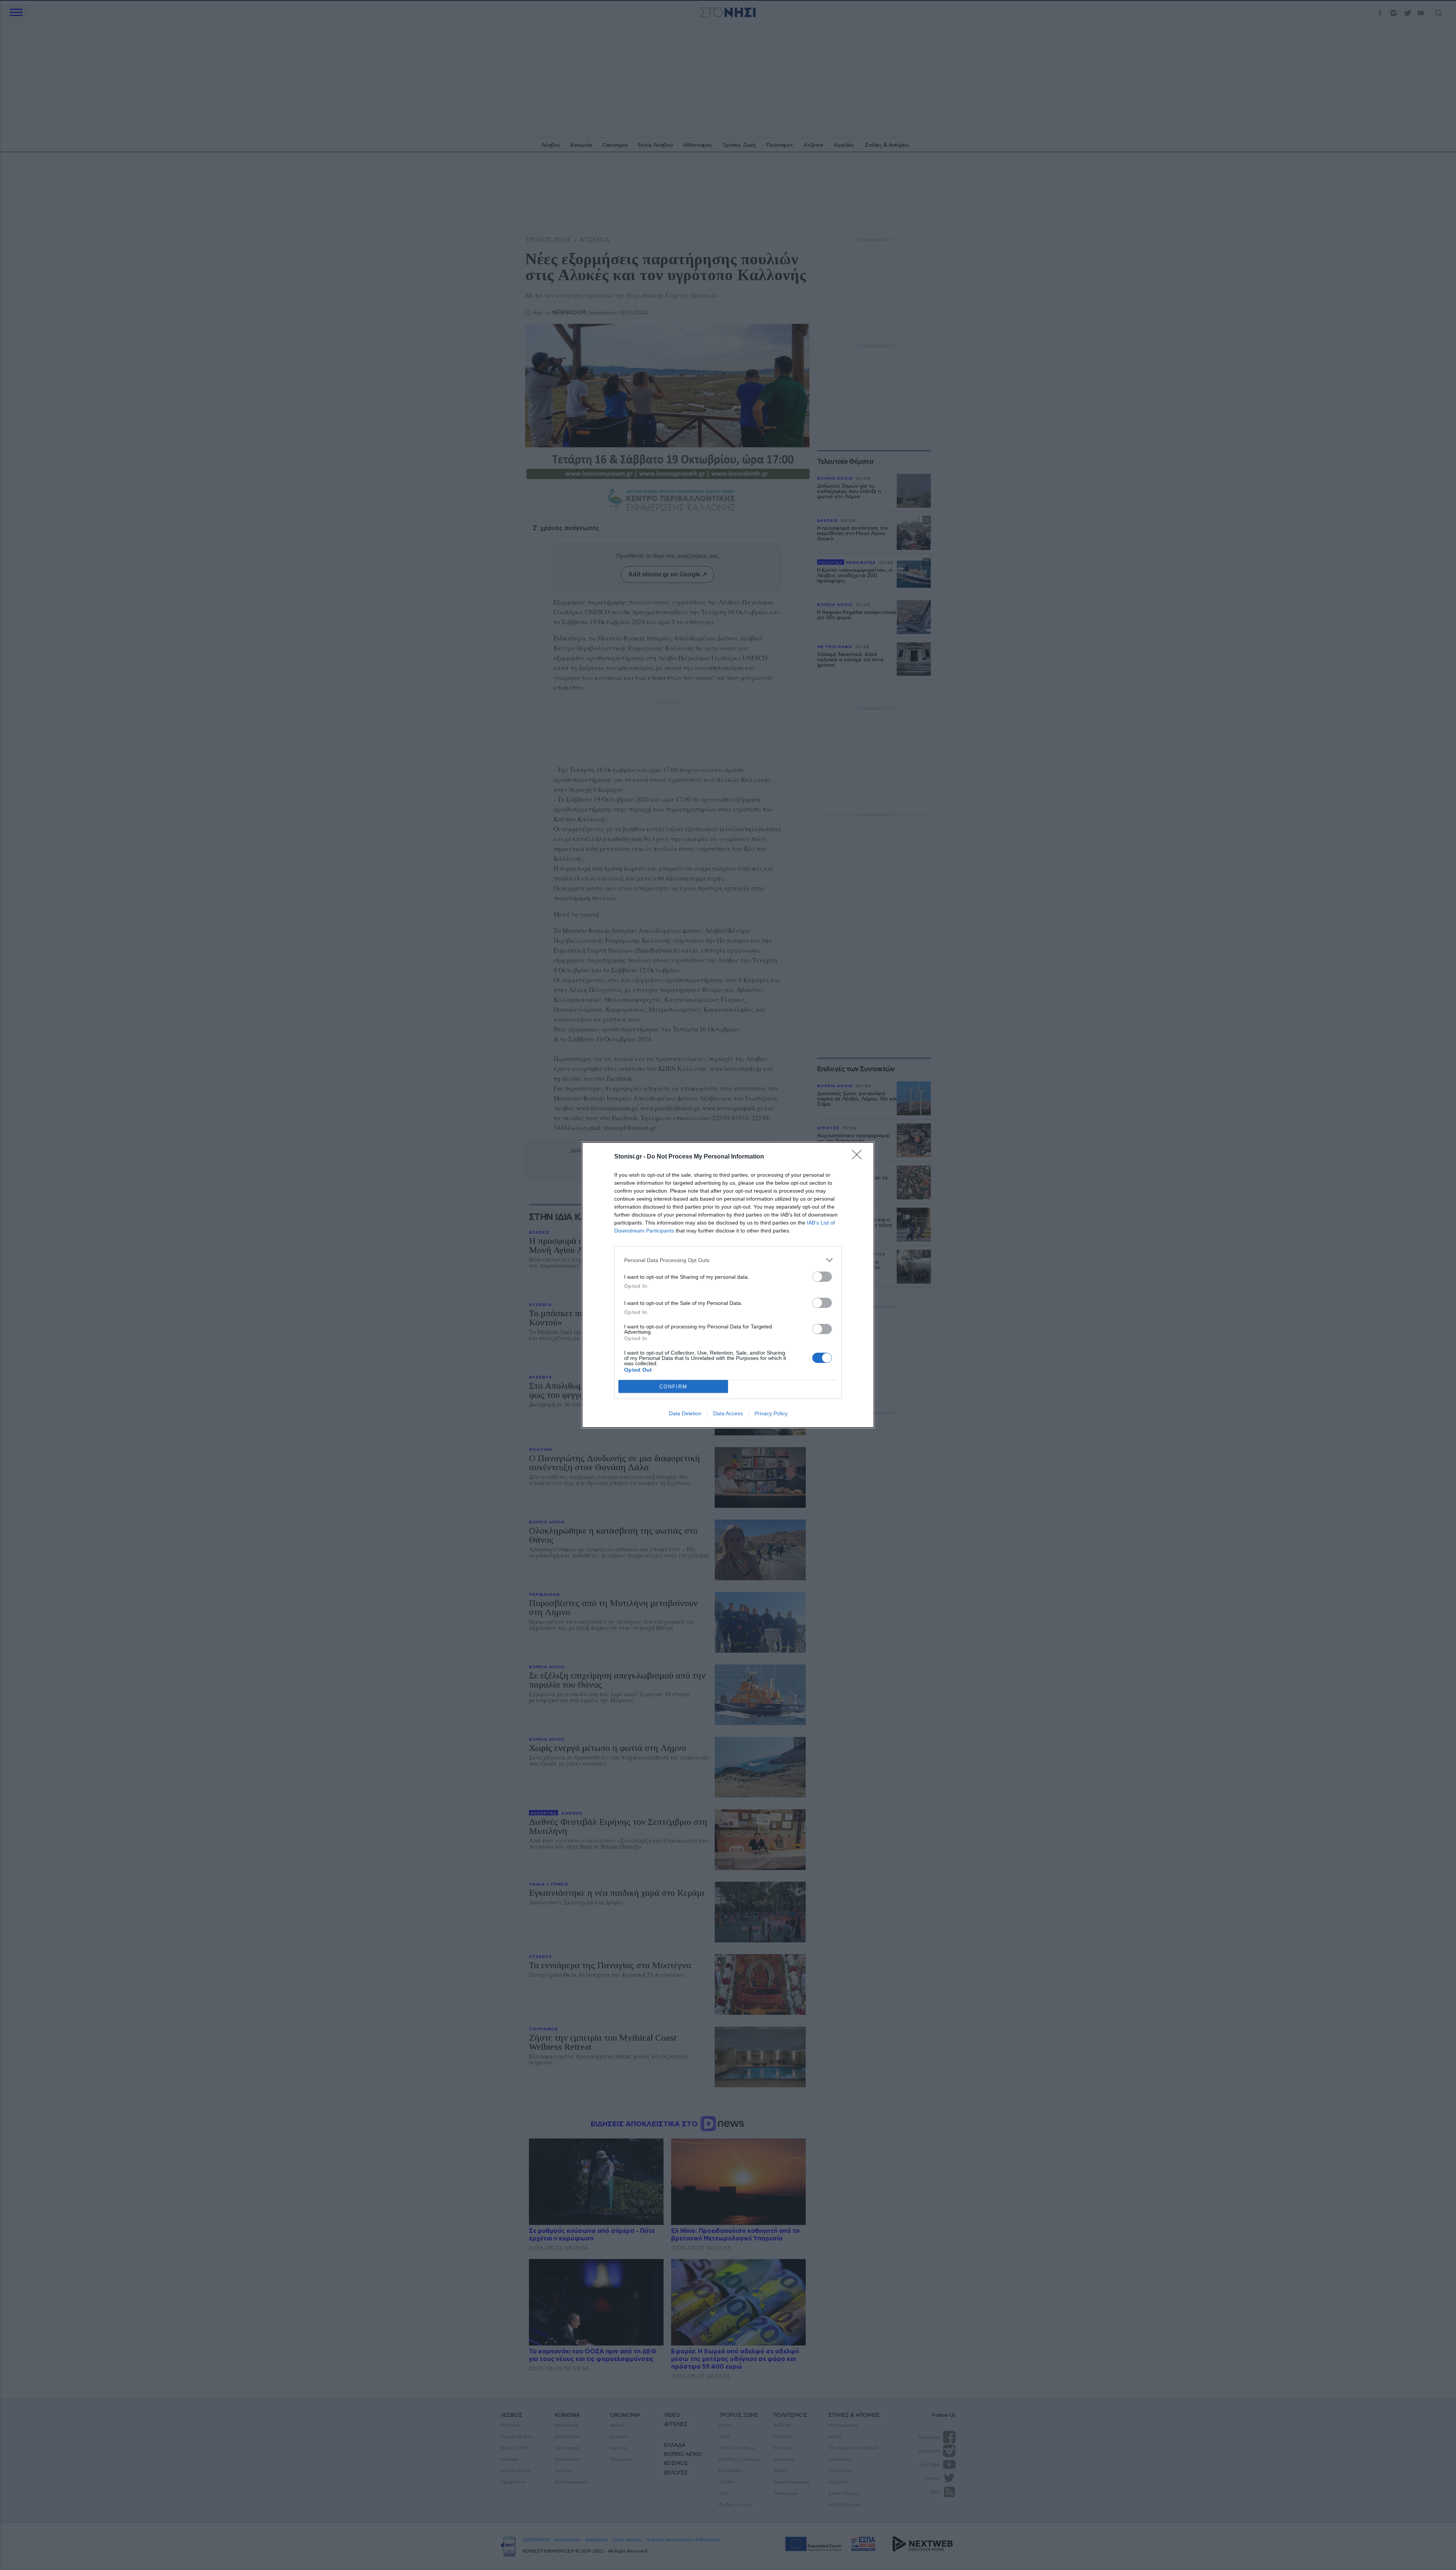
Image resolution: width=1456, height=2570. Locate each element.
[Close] (859, 1157)
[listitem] (728, 1260)
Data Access (728, 1413)
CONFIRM (673, 1387)
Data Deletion (685, 1413)
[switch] (822, 1277)
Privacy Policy (771, 1413)
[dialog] (728, 1285)
